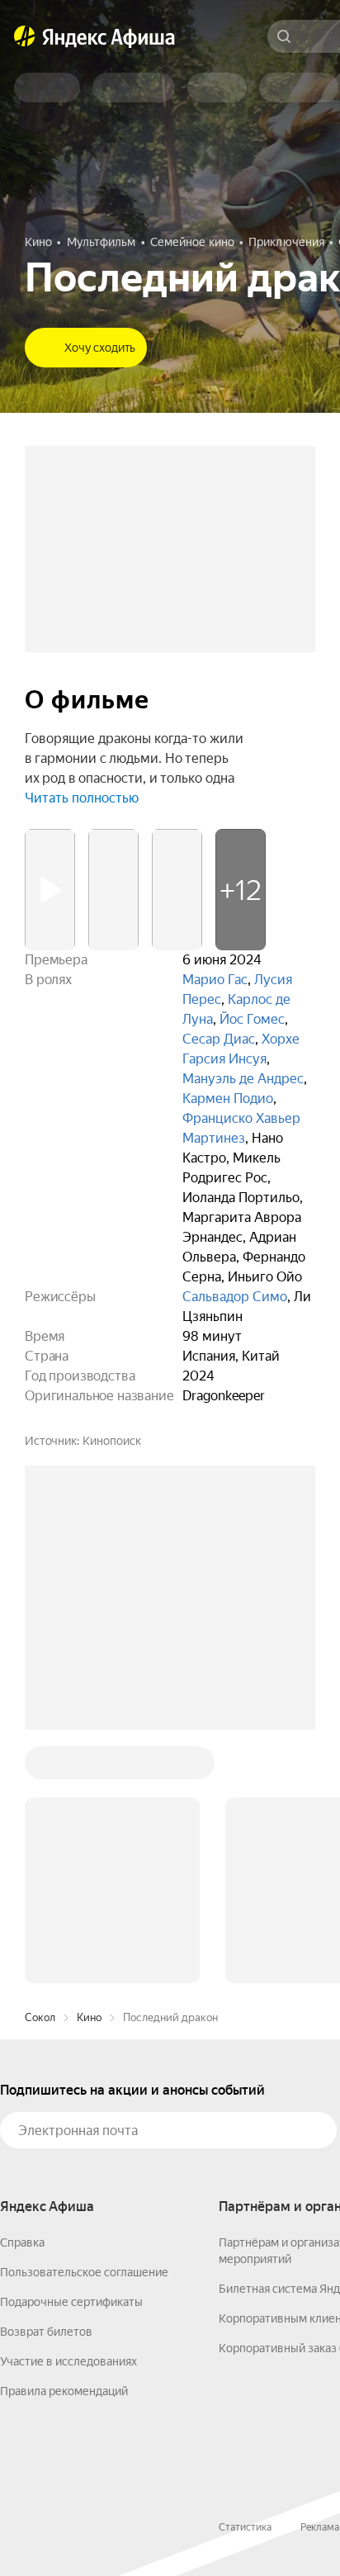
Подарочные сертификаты (71, 2302)
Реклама (320, 2527)
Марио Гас (215, 980)
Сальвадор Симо (235, 1297)
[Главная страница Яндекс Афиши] (25, 36)
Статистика (245, 2527)
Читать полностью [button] (82, 798)
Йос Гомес (252, 1019)
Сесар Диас (219, 1039)
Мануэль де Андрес (243, 1079)
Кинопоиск (112, 1441)
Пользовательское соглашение (84, 2272)
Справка (22, 2242)
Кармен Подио (228, 1099)
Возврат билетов (46, 2332)
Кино (89, 2017)
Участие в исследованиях (68, 2361)
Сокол (40, 2017)
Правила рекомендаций (64, 2391)
